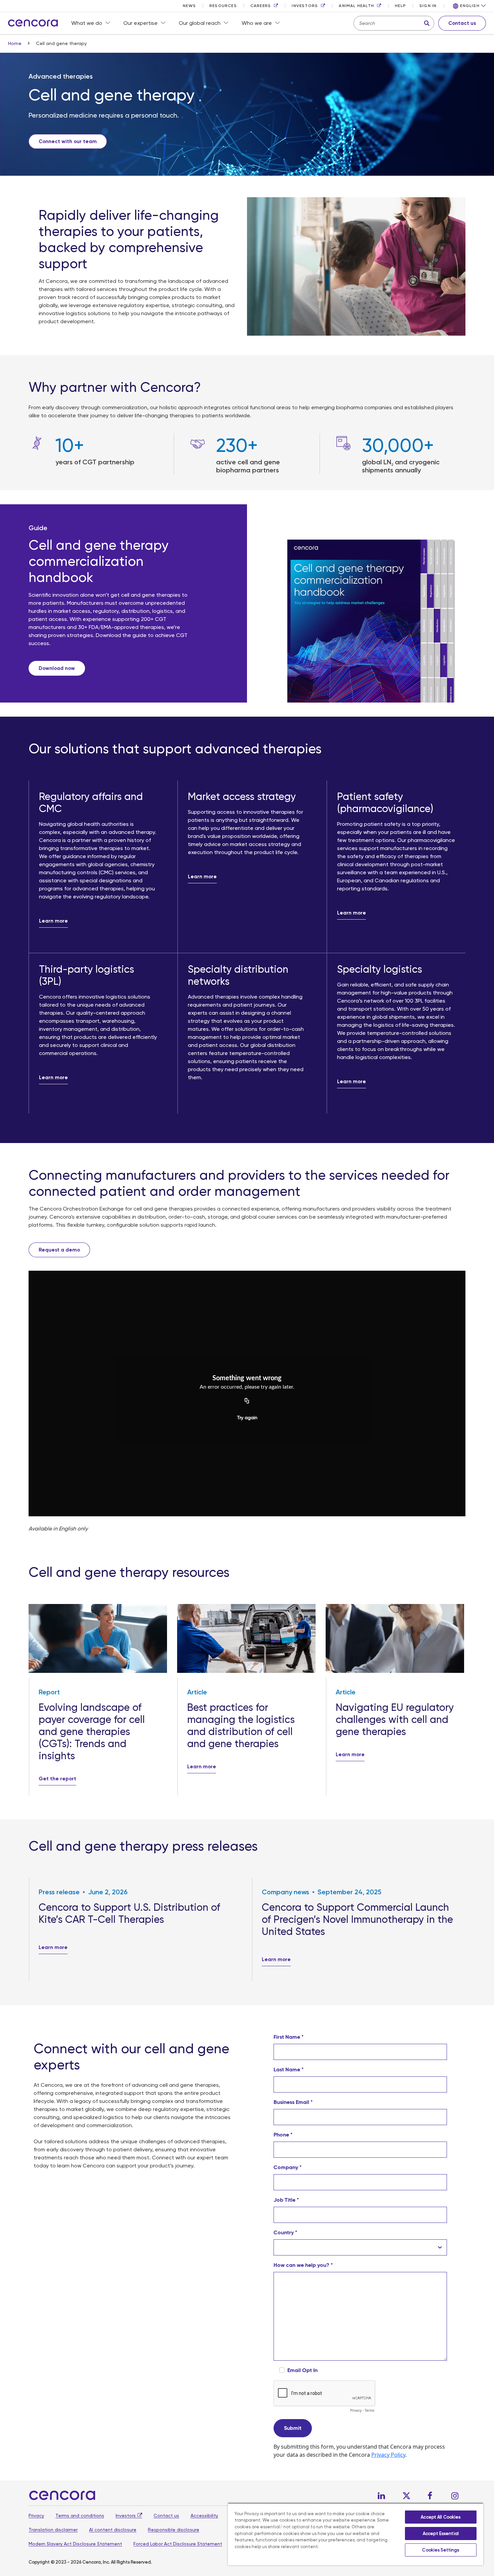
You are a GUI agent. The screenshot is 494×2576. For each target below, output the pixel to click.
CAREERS (261, 6)
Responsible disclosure (174, 2530)
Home (15, 43)
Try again (247, 1418)
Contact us (166, 2516)
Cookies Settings (441, 2550)
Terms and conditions (80, 2516)
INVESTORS (305, 6)
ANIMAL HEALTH (356, 6)
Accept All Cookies (441, 2517)
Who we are (257, 23)
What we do (87, 23)
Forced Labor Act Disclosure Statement (178, 2544)
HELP (400, 6)
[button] (469, 6)
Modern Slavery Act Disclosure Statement (75, 2544)
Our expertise (140, 23)
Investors (126, 2516)
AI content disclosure (113, 2530)
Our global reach (200, 23)
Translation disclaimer (53, 2530)
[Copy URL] (247, 1401)
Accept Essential (441, 2533)
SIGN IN (428, 6)
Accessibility (204, 2516)
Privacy (36, 2516)
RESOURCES (223, 6)
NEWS (189, 6)
